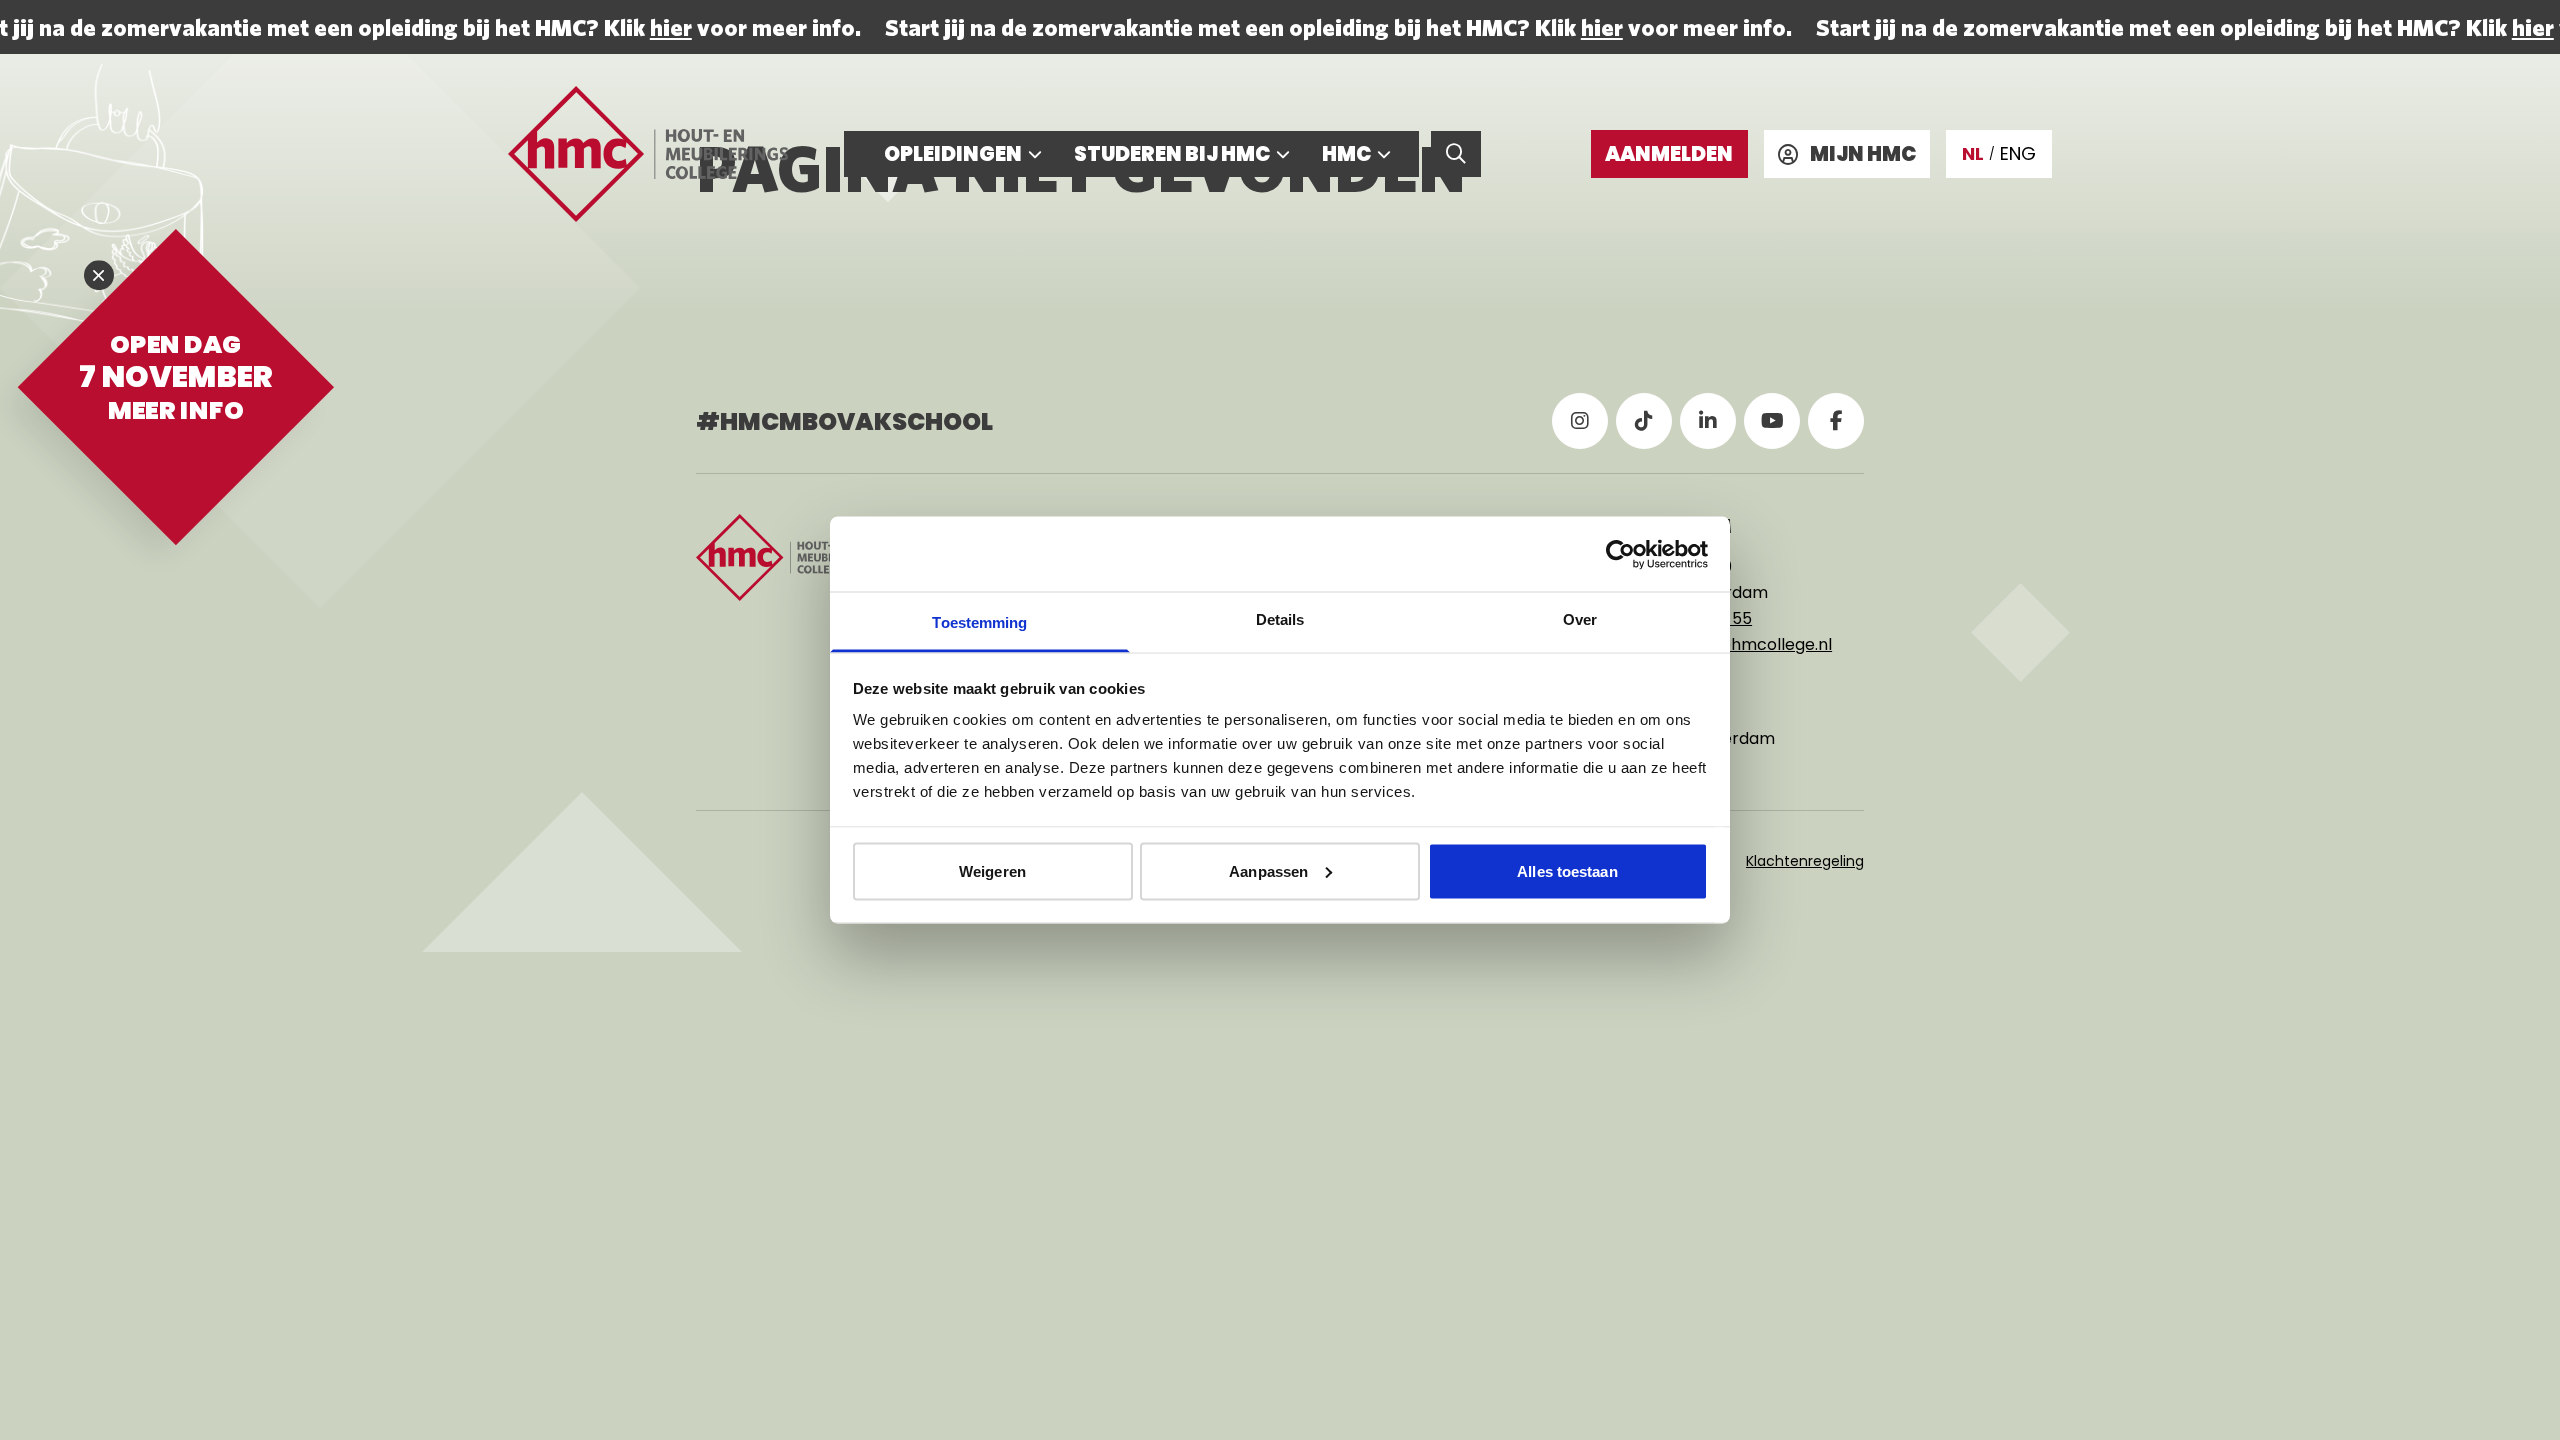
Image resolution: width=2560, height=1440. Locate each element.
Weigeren (992, 870)
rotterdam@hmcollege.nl (1731, 644)
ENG (2018, 153)
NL (1973, 153)
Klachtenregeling (1805, 861)
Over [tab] (1580, 619)
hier (666, 27)
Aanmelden (1669, 154)
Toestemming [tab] (979, 622)
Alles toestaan (1567, 870)
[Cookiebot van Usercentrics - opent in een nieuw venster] (1620, 554)
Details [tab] (1280, 619)
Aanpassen (1268, 870)
